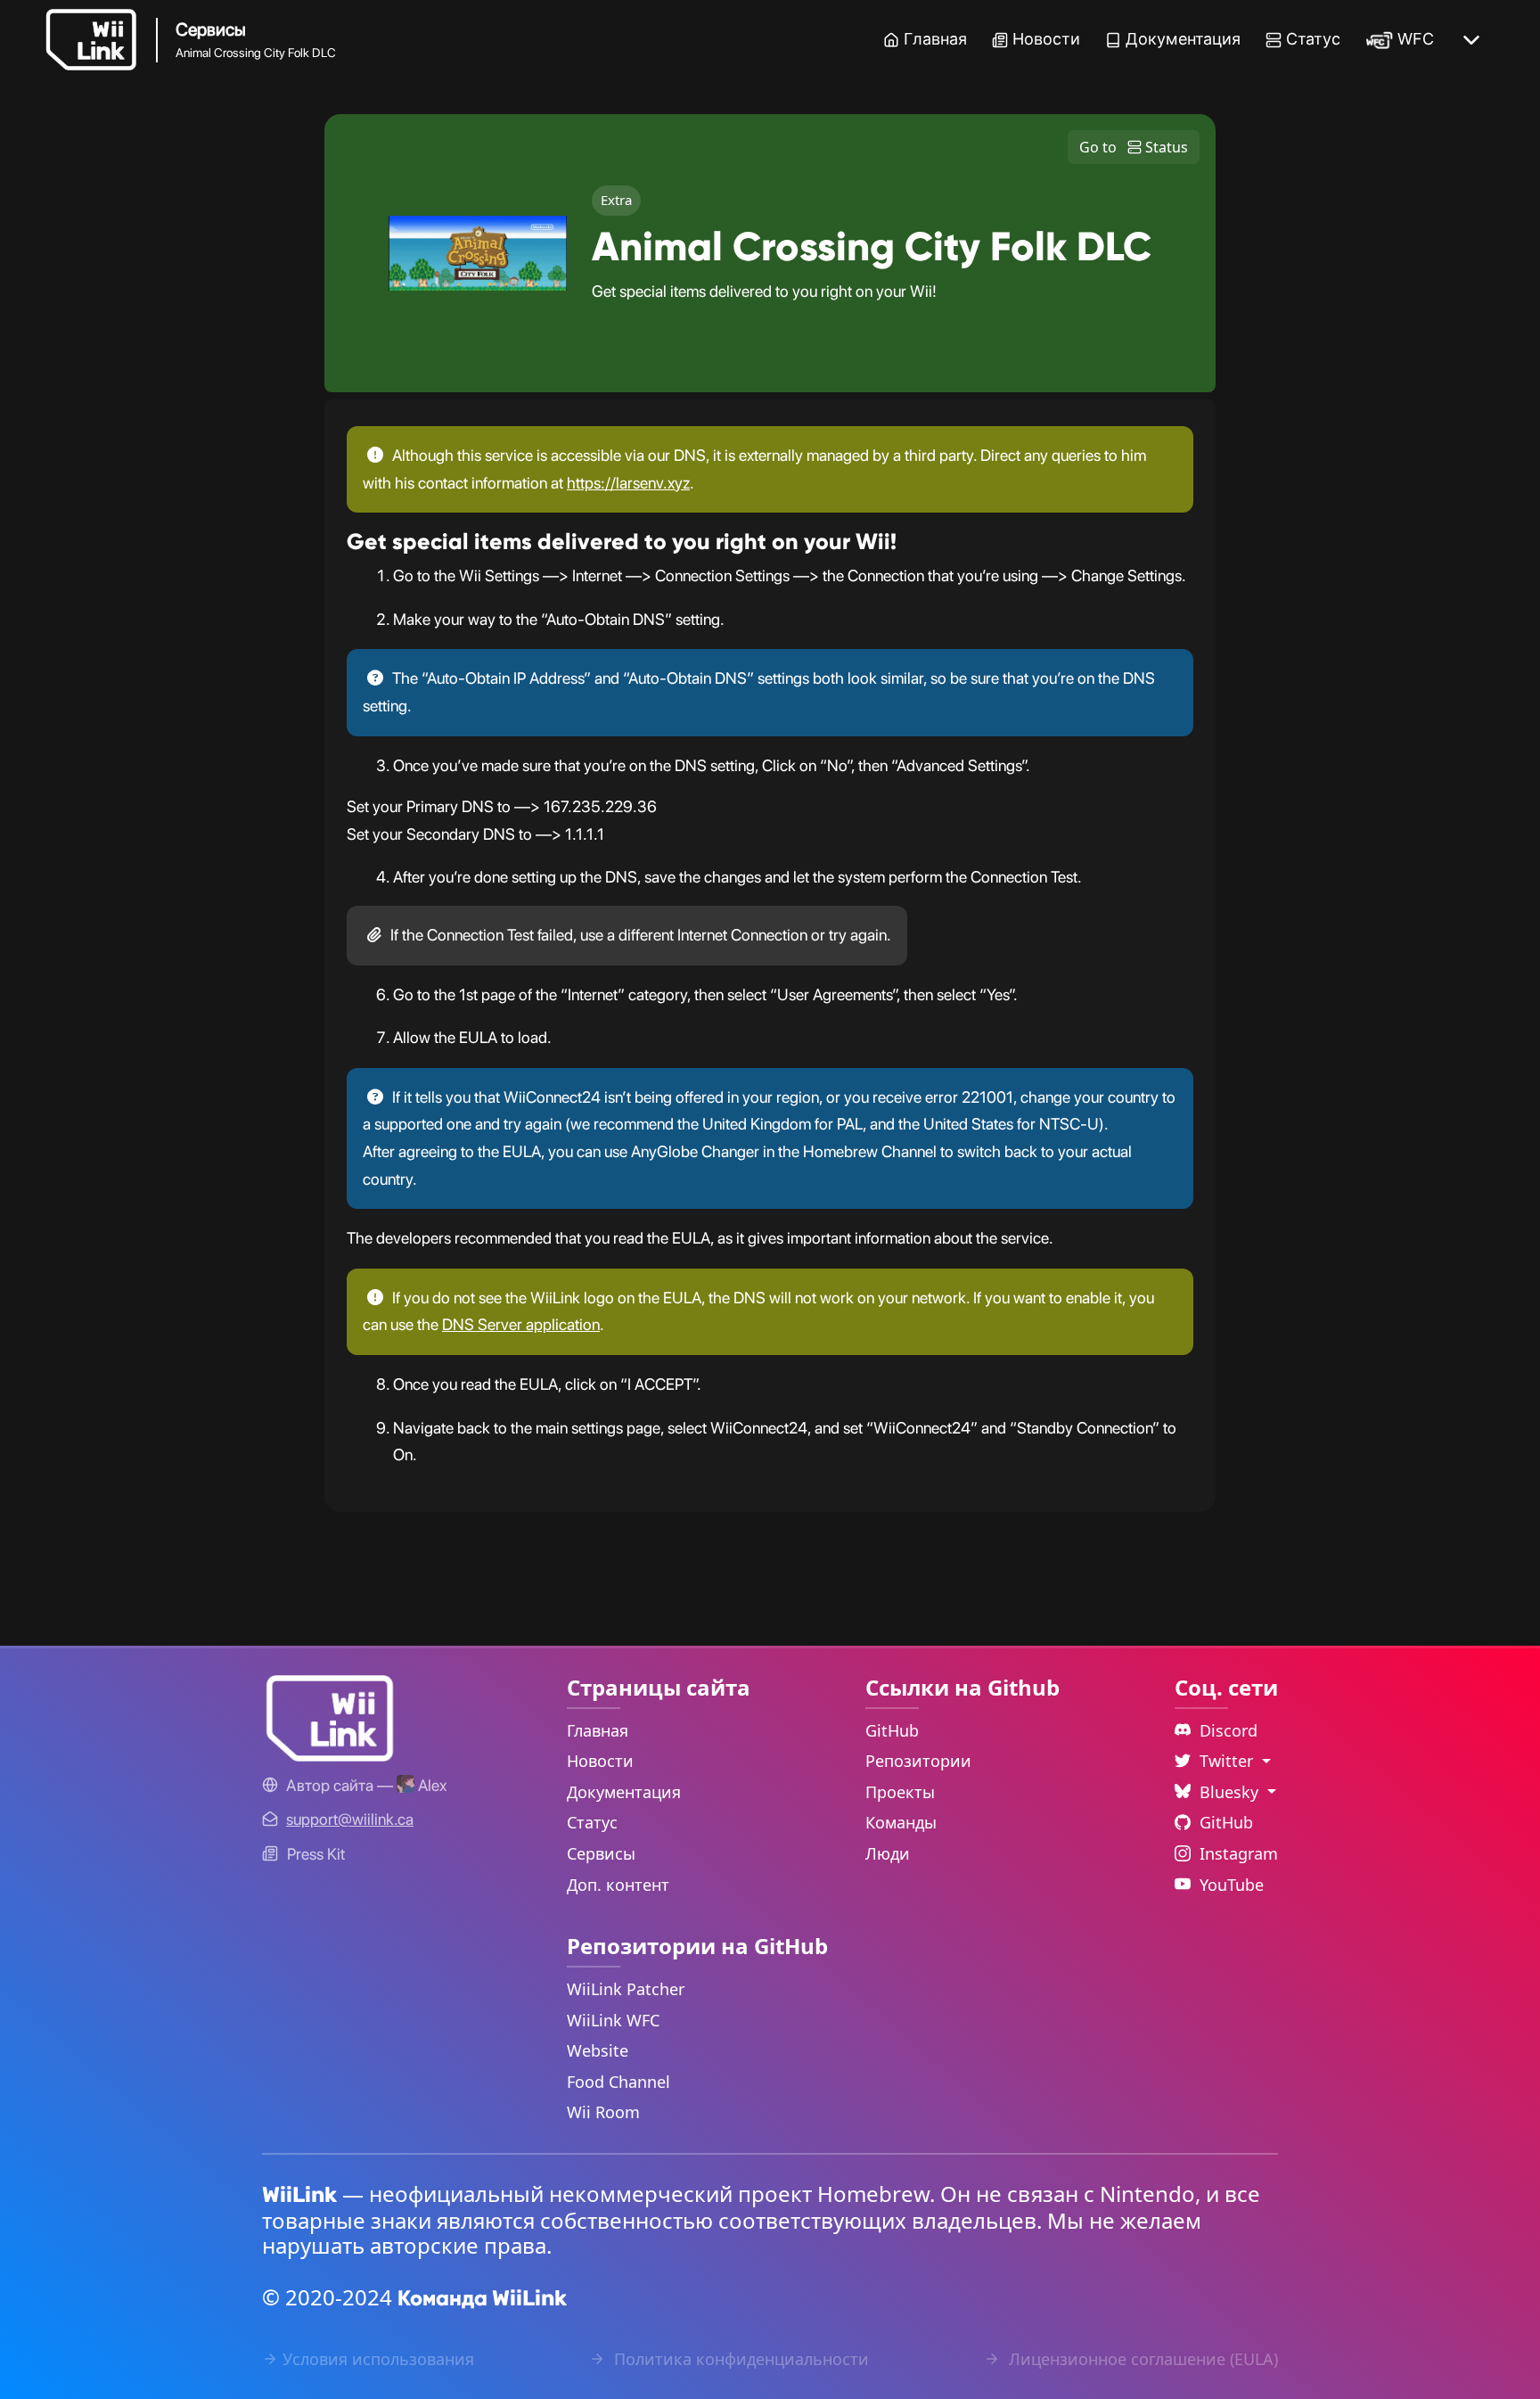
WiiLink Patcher (626, 1989)
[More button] (1471, 40)
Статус (1313, 39)
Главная (935, 39)
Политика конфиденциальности (739, 2359)
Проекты (900, 1792)
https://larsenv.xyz (628, 483)
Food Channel (618, 2082)
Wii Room (603, 2112)
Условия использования (378, 2359)
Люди (888, 1853)
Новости (1046, 39)
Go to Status (1134, 147)
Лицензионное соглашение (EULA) (1141, 2359)
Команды (901, 1822)
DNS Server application (521, 1324)
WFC (1416, 39)
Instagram (1239, 1853)
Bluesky (1231, 1792)
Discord (1229, 1730)
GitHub (892, 1730)
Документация (1183, 39)
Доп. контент (618, 1885)
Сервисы (601, 1853)
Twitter (1229, 1761)
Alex (430, 1785)
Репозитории (918, 1761)
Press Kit (316, 1854)
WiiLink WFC (613, 2020)
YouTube (1232, 1885)
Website (598, 2050)
